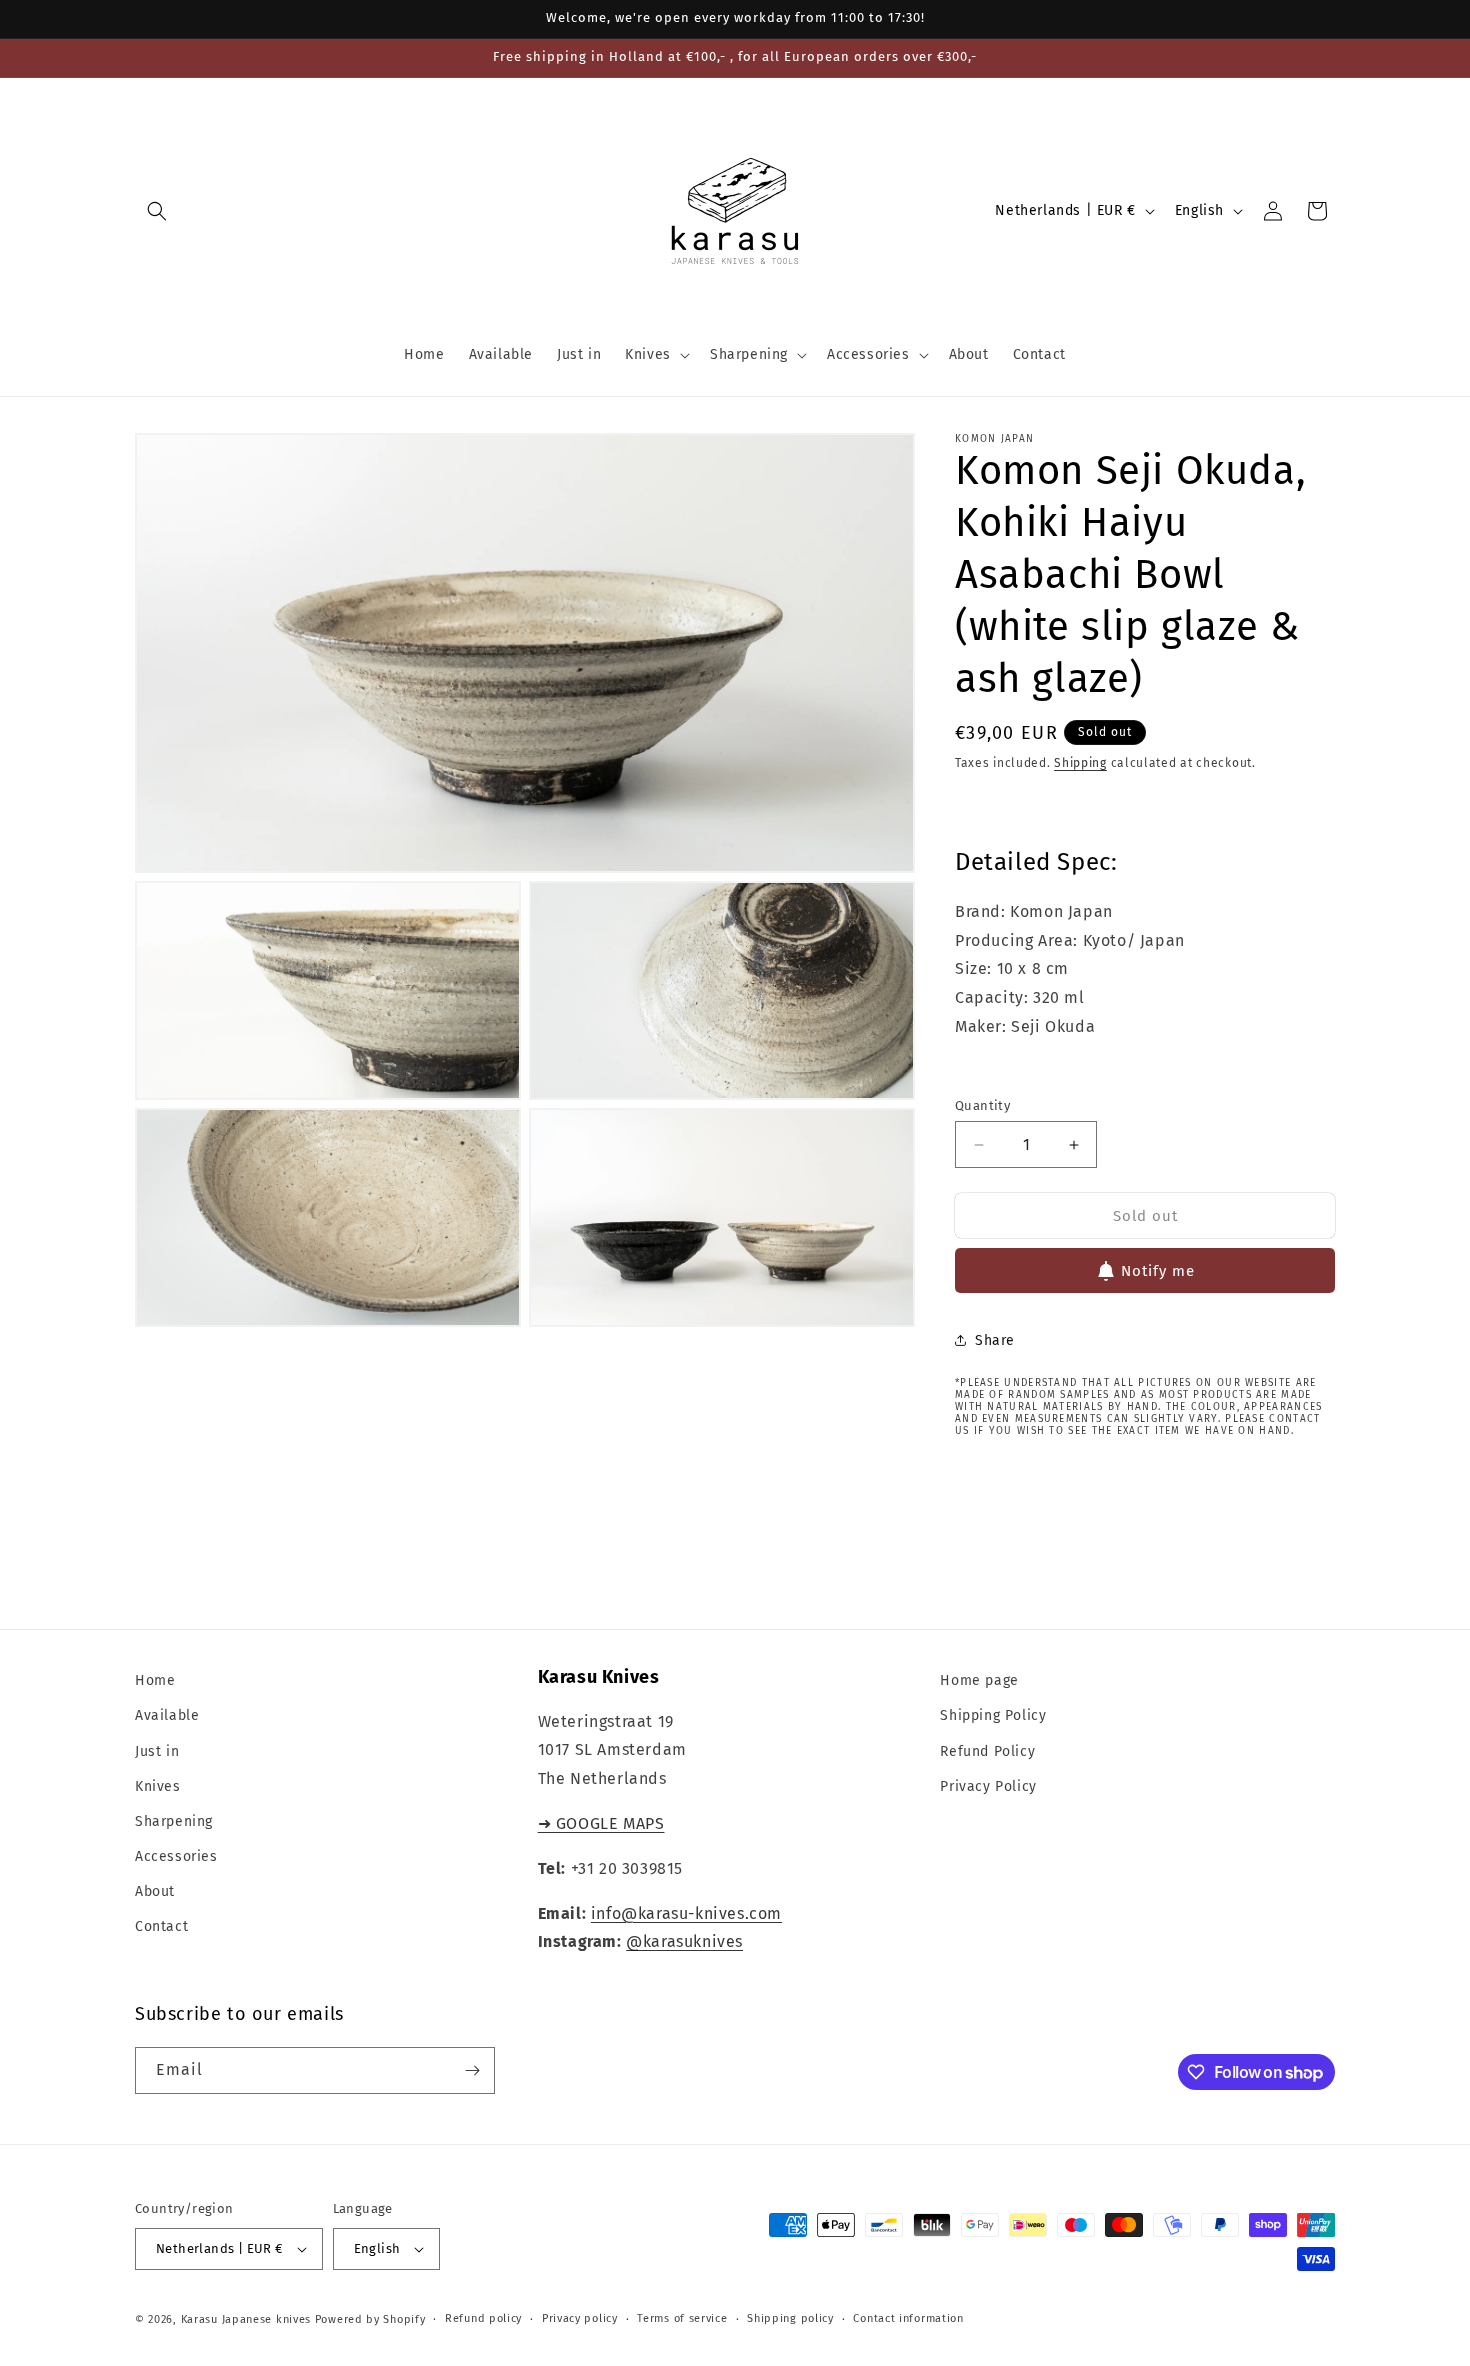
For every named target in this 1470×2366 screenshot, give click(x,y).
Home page (979, 1680)
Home (155, 1680)
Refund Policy (987, 1751)
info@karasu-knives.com (686, 1913)
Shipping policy (790, 2318)
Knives (158, 1786)
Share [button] (995, 1340)
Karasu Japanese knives (248, 2319)
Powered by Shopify (370, 2319)
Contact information (908, 2318)
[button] (157, 211)
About (155, 1892)
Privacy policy (580, 2318)
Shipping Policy (993, 1716)
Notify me (1158, 1271)
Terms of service (682, 2318)
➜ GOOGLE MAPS (601, 1823)
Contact (161, 1927)
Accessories (176, 1856)
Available (167, 1716)
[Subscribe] (472, 2070)
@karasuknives (684, 1942)
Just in (157, 1751)
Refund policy (483, 2318)
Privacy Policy (988, 1786)
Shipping (1080, 763)
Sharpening (174, 1821)
